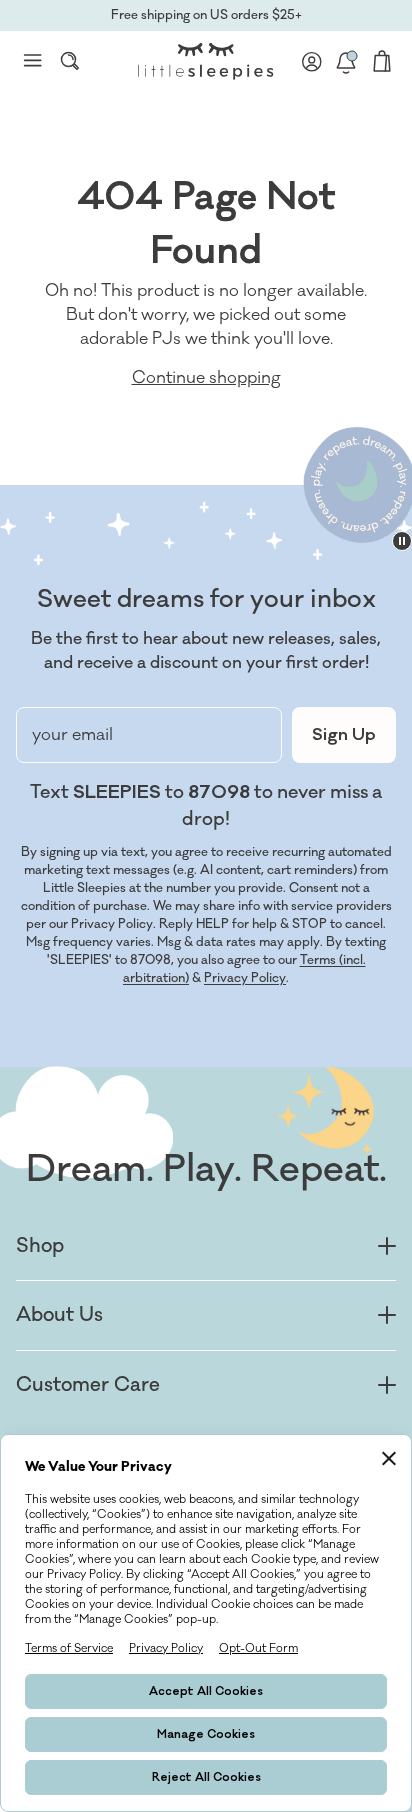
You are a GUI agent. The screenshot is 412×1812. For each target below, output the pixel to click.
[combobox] (70, 61)
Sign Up (344, 735)
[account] (312, 61)
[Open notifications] (346, 61)
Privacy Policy (245, 978)
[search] (70, 61)
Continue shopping (206, 378)
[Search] (70, 61)
